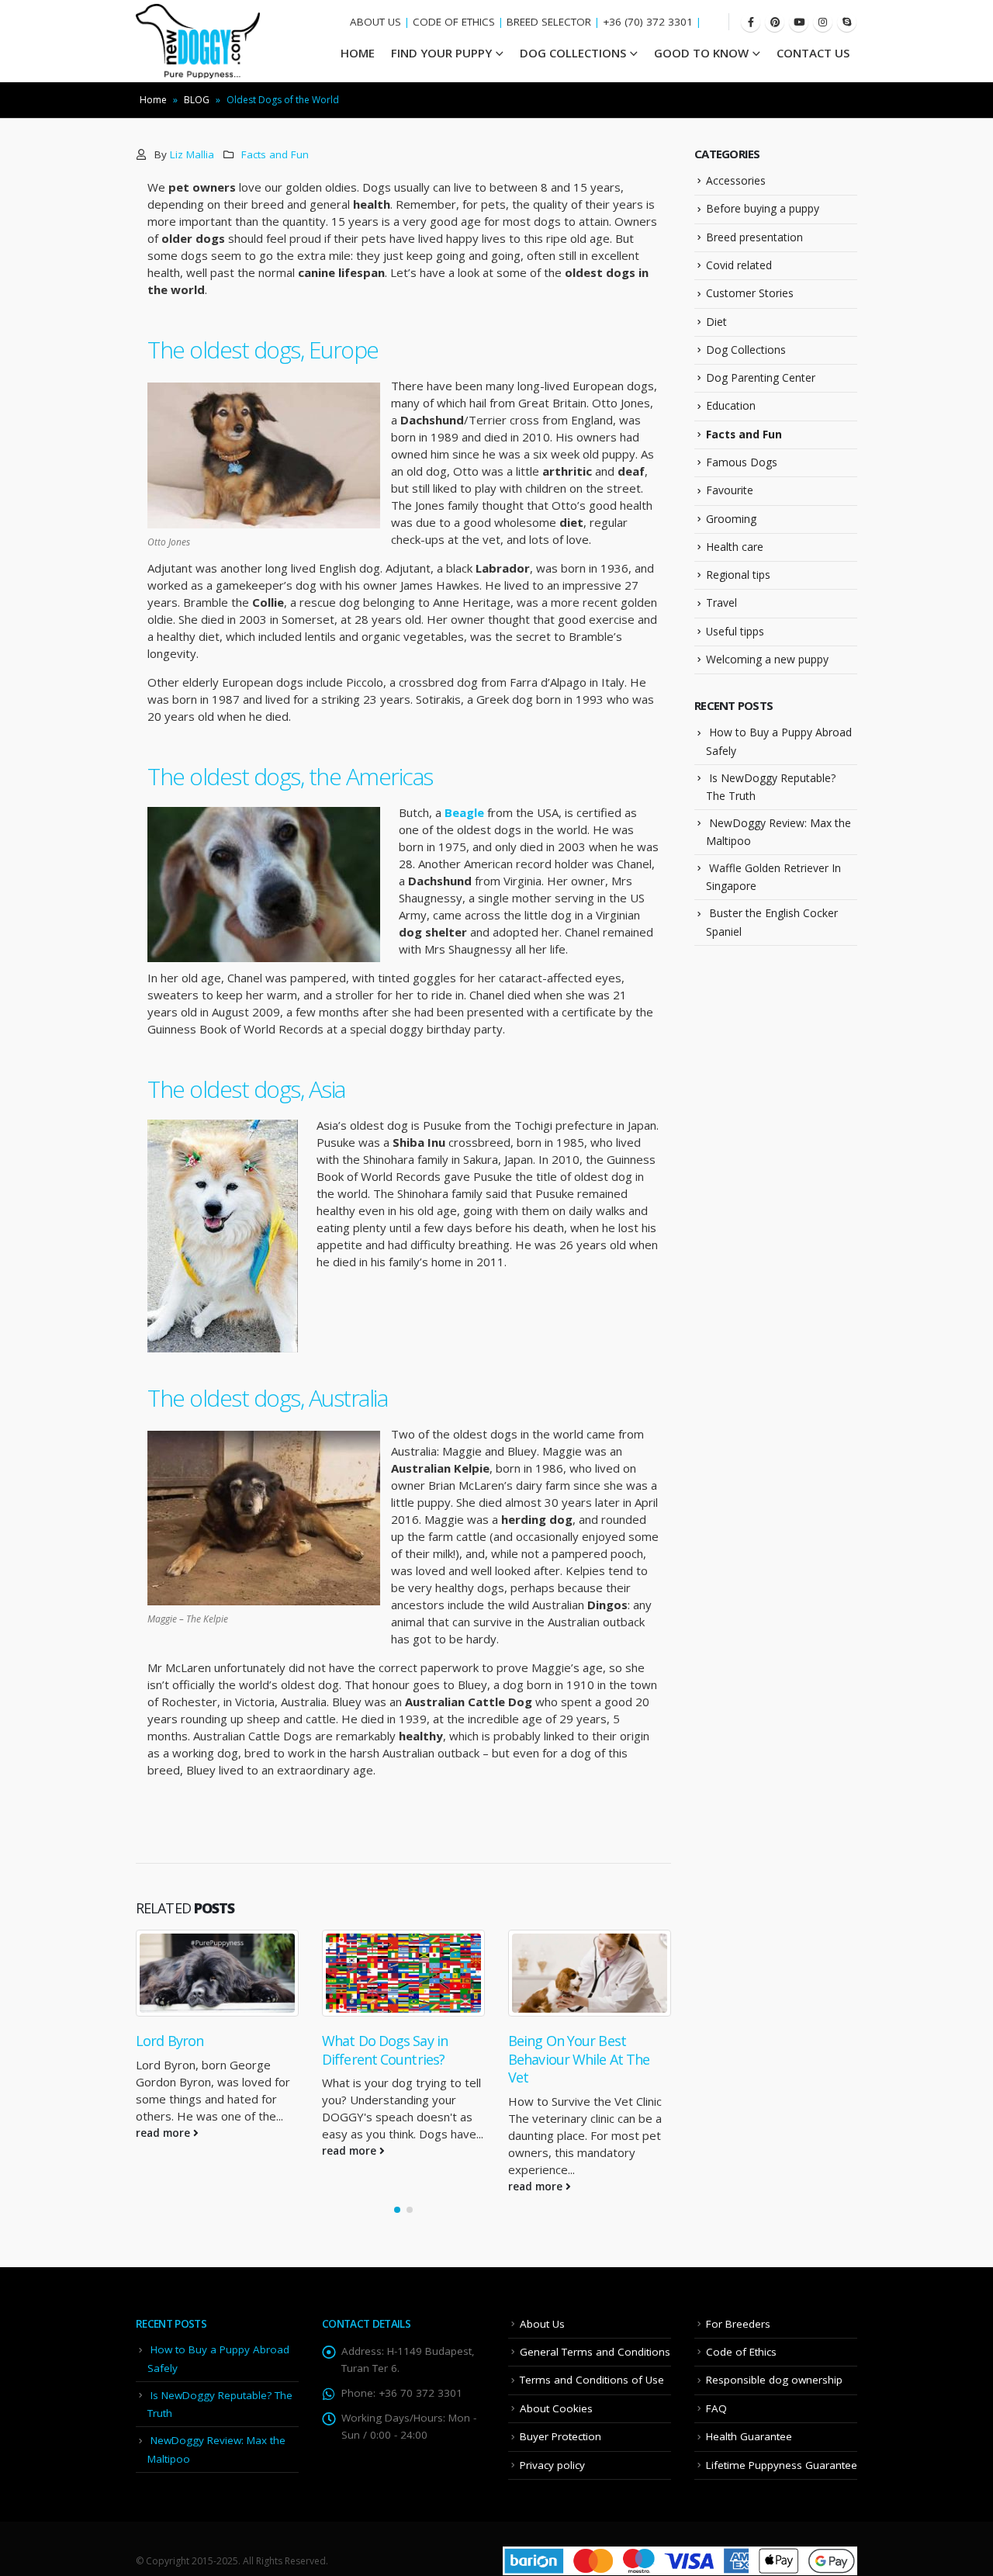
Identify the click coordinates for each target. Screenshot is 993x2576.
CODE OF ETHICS (454, 22)
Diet (716, 321)
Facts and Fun (275, 154)
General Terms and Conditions (595, 2352)
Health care (735, 547)
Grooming (731, 518)
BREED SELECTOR (549, 22)
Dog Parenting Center (761, 377)
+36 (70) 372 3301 (648, 22)
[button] (397, 2210)
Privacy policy (552, 2465)
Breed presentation (754, 237)
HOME (358, 53)
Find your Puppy (441, 53)
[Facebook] (751, 22)
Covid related (739, 265)
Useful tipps (735, 631)
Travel (721, 602)
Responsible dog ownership (774, 2380)
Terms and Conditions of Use (592, 2380)
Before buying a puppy (763, 208)
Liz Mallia (192, 154)
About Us (542, 2324)
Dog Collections (573, 53)
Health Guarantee (749, 2436)
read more (164, 2133)
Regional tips (738, 575)
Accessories (736, 180)
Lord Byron (170, 2041)
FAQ (716, 2408)
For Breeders (738, 2324)
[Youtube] (799, 22)
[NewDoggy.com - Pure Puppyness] (198, 41)
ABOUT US (375, 22)
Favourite (730, 490)
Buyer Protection (561, 2436)
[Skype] (847, 22)
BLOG (197, 100)
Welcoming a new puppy (767, 659)
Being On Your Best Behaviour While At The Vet (579, 2059)
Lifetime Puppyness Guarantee (782, 2465)
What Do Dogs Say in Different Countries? (385, 2050)
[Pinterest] (775, 22)
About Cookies (556, 2408)
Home (153, 100)
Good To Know (701, 53)
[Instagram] (823, 22)
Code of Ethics (741, 2352)
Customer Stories (750, 293)
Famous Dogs (742, 462)
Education (731, 405)
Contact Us (813, 53)
